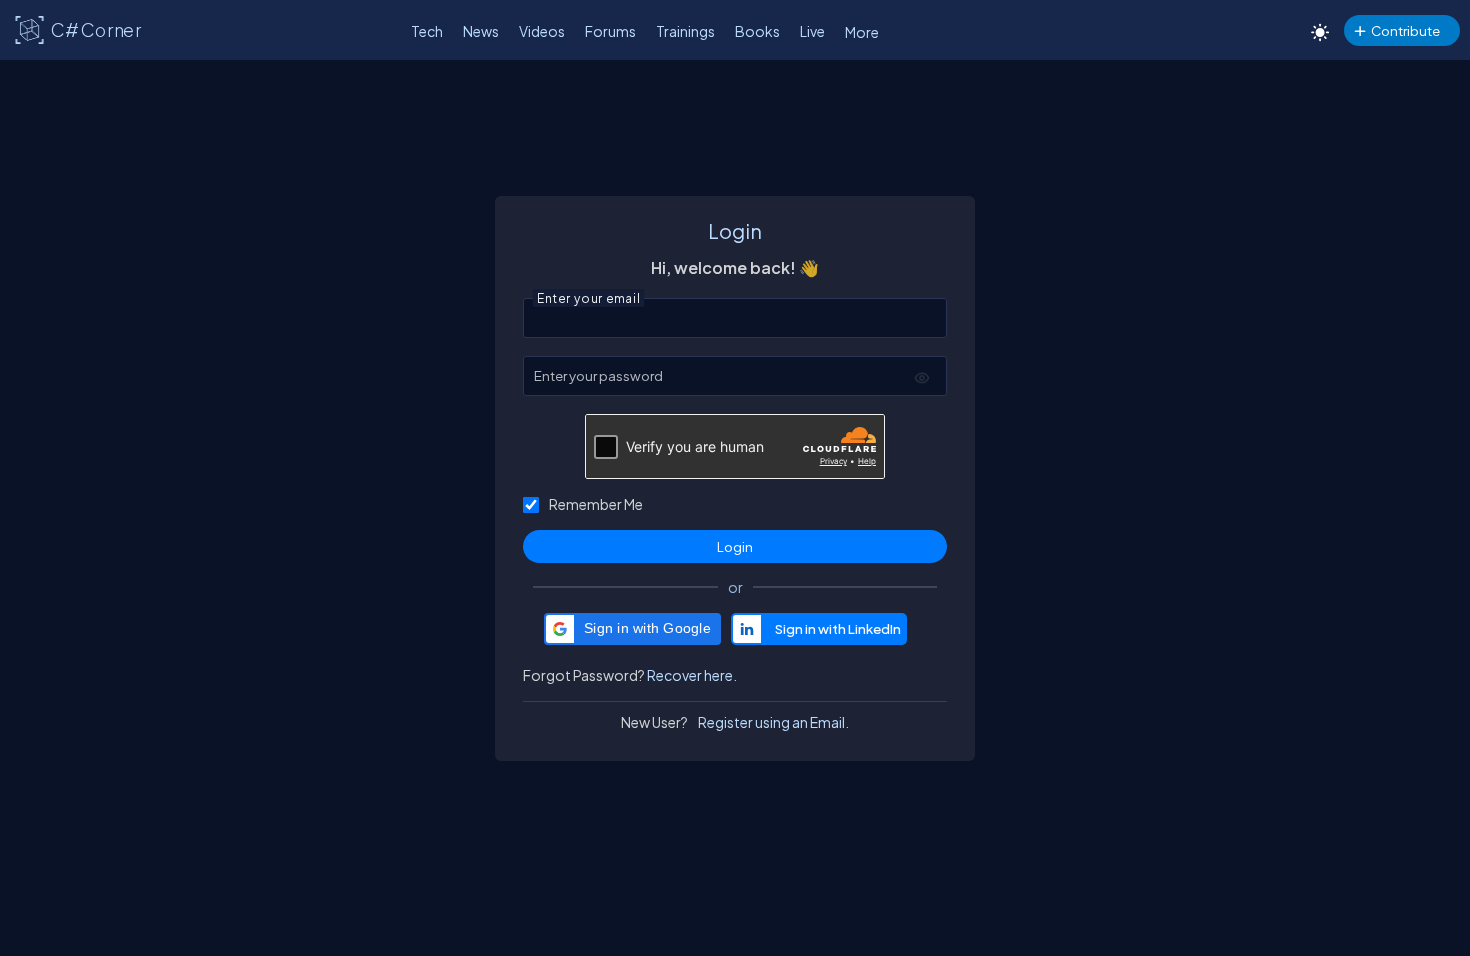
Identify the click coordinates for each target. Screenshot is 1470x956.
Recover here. (692, 675)
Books (757, 31)
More (862, 32)
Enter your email (588, 296)
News (481, 31)
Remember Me (596, 504)
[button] (632, 629)
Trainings (685, 31)
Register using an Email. (773, 722)
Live (812, 31)
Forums (610, 31)
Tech (427, 31)
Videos (542, 31)
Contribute (1405, 30)
